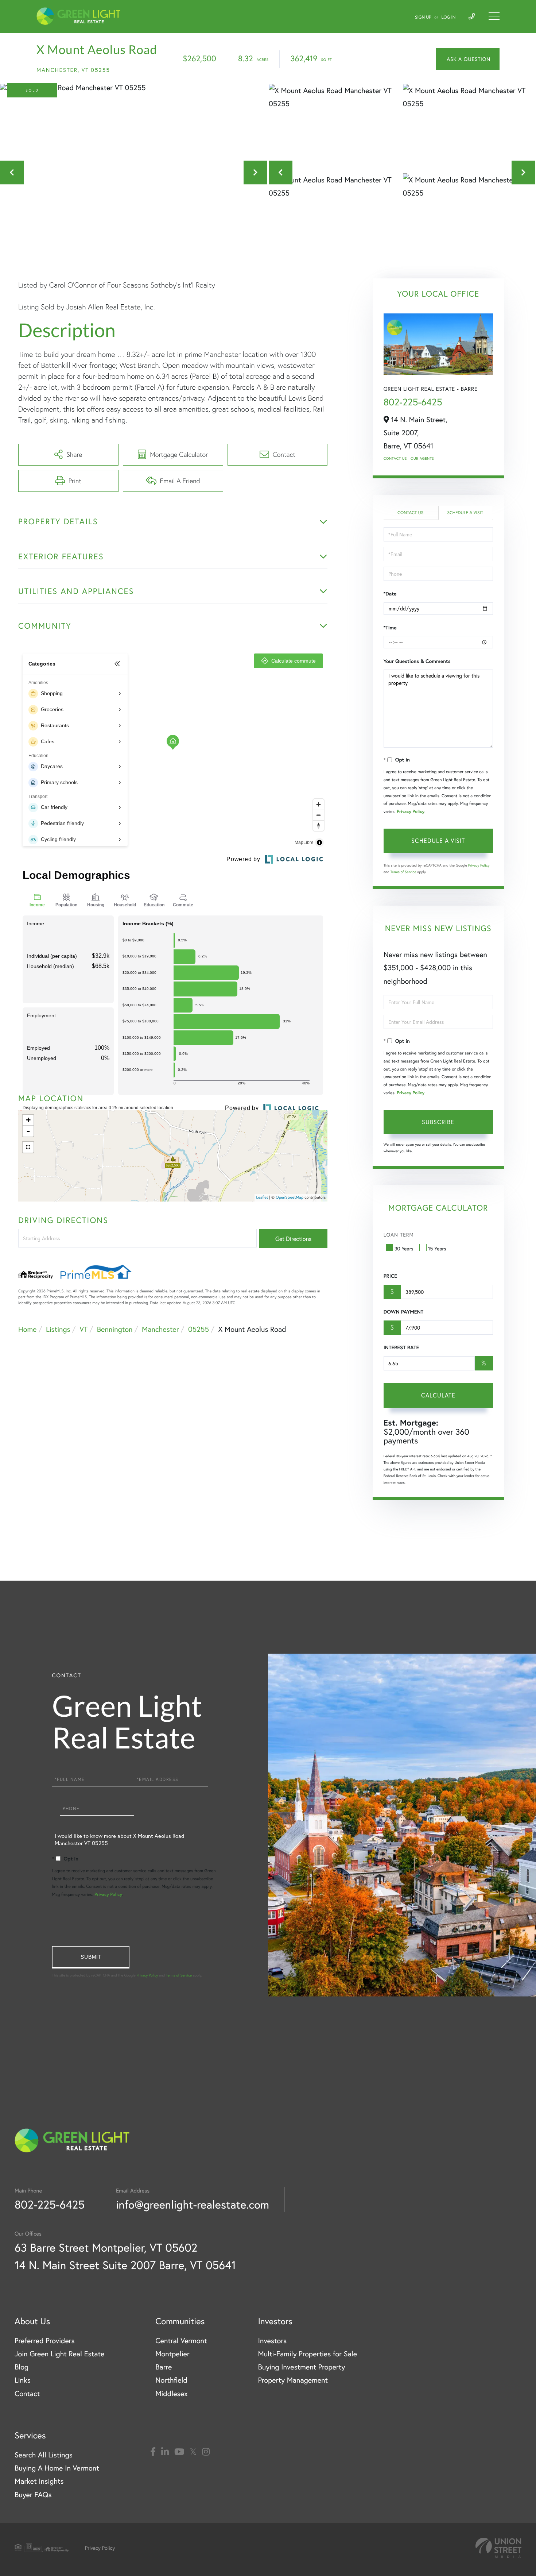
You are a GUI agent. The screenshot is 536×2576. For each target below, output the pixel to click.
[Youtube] (179, 2452)
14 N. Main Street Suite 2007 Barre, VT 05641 (125, 2265)
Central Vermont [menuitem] (181, 2340)
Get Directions (293, 1239)
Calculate (438, 1395)
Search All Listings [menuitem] (44, 2455)
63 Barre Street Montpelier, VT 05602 (106, 2247)
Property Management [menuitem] (293, 2380)
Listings (58, 1329)
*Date (390, 594)
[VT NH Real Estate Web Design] (498, 2548)
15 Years (437, 1248)
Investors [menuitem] (272, 2340)
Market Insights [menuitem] (39, 2481)
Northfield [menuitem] (171, 2380)
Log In (449, 17)
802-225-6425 (413, 402)
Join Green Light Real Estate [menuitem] (59, 2354)
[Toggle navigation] (494, 16)
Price (390, 1276)
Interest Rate (401, 1347)
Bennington (115, 1329)
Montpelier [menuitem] (172, 2354)
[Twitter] (193, 2452)
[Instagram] (206, 2452)
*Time (390, 628)
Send (91, 1957)
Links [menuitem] (23, 2380)
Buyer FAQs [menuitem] (33, 2494)
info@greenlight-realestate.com (193, 2204)
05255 (199, 1329)
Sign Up (423, 17)
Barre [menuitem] (164, 2367)
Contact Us (395, 458)
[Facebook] (153, 2452)
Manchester (160, 1329)
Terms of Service (403, 872)
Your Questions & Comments (417, 661)
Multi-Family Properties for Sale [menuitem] (307, 2354)
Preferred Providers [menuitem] (45, 2340)
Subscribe (438, 1122)
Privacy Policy (411, 812)
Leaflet (262, 1198)
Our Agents (422, 458)
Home (27, 1329)
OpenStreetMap (290, 1198)
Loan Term (399, 1235)
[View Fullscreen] (28, 1147)
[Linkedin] (165, 2452)
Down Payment (403, 1312)
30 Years (404, 1248)
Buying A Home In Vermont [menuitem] (57, 2468)
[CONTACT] (468, 59)
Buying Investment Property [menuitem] (301, 2367)
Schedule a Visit (465, 513)
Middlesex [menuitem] (172, 2393)
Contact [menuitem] (27, 2393)
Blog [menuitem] (22, 2367)
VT (83, 1329)
